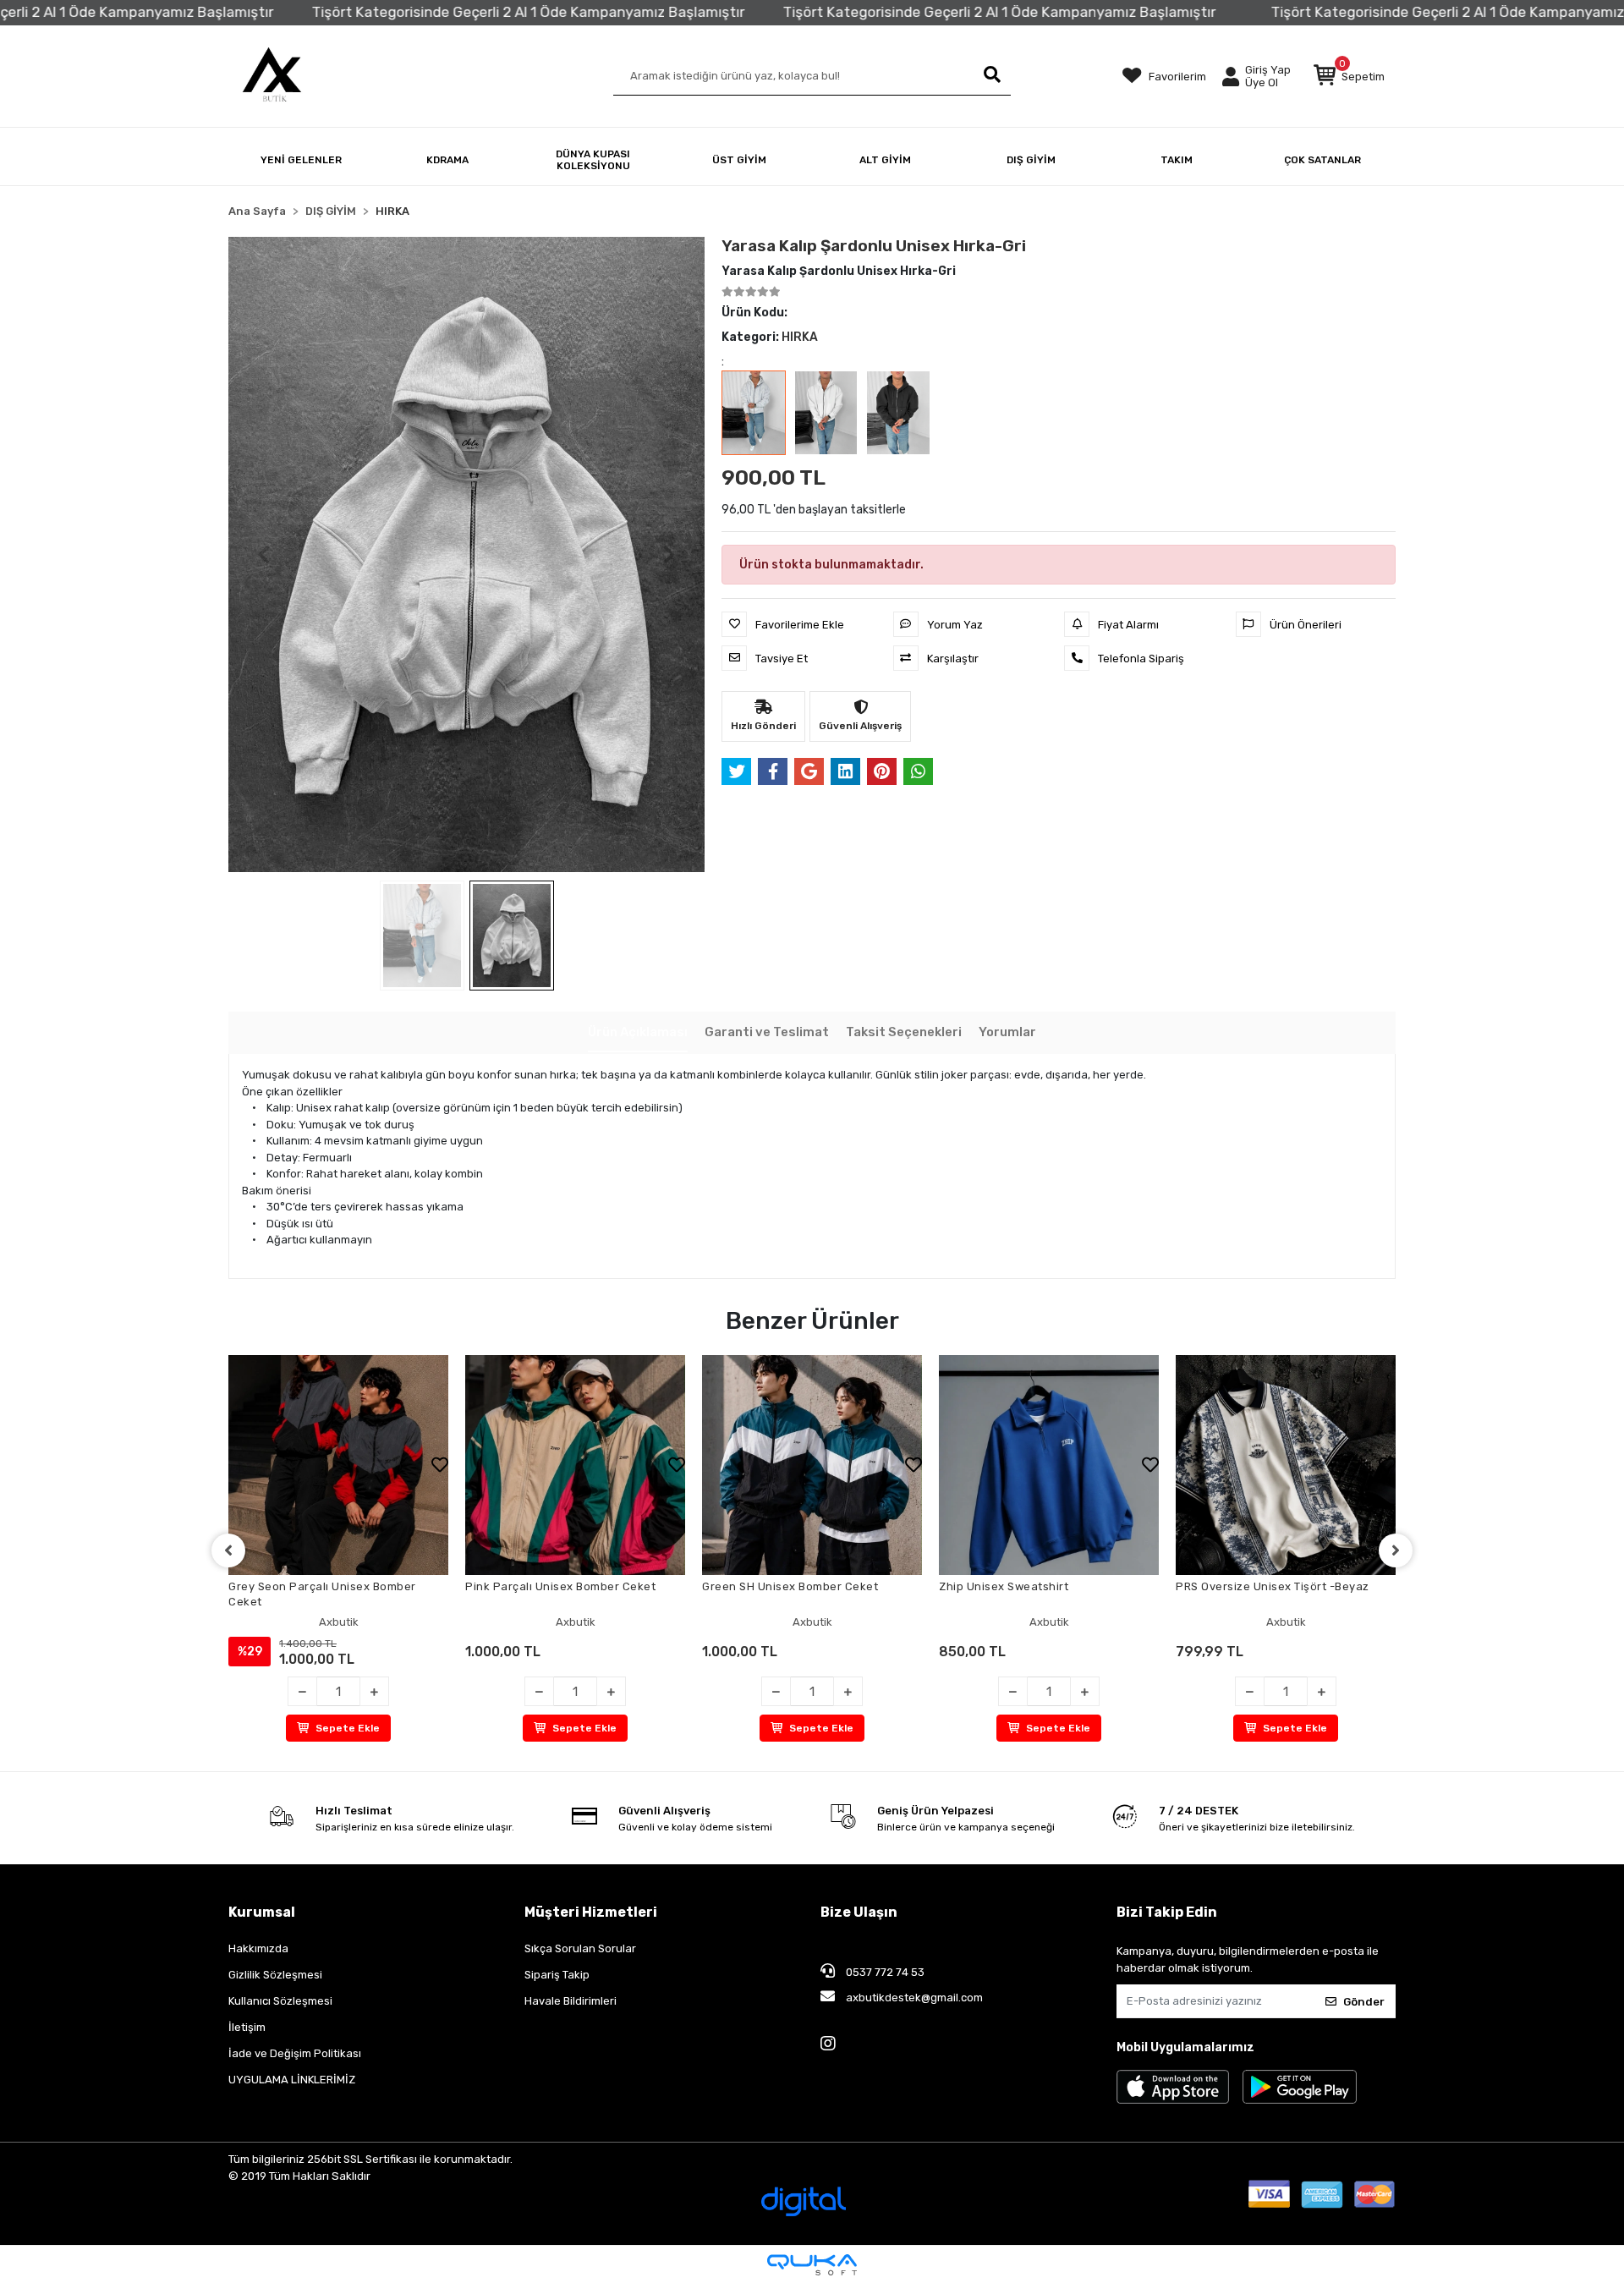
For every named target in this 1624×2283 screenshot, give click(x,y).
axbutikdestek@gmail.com (913, 1998)
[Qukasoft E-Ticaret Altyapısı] (812, 2265)
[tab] (638, 1033)
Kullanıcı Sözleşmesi (280, 2001)
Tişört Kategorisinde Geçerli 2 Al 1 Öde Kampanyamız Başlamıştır (462, 12)
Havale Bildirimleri (571, 2001)
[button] (1349, 76)
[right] (1396, 1550)
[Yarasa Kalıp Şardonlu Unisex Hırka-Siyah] (898, 413)
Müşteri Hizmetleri (591, 1912)
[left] (228, 1550)
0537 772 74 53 (884, 1972)
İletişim (247, 2027)
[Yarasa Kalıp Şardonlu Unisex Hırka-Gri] (754, 413)
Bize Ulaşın (859, 1912)
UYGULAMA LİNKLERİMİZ (292, 2080)
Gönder (1364, 2002)
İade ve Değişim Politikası (295, 2053)
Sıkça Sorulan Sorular (580, 1948)
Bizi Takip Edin (1167, 1912)
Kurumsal (262, 1912)
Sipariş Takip (557, 1975)
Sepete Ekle (348, 1728)
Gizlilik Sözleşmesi (275, 1975)
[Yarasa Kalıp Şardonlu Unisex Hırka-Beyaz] (826, 413)
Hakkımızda (258, 1948)
